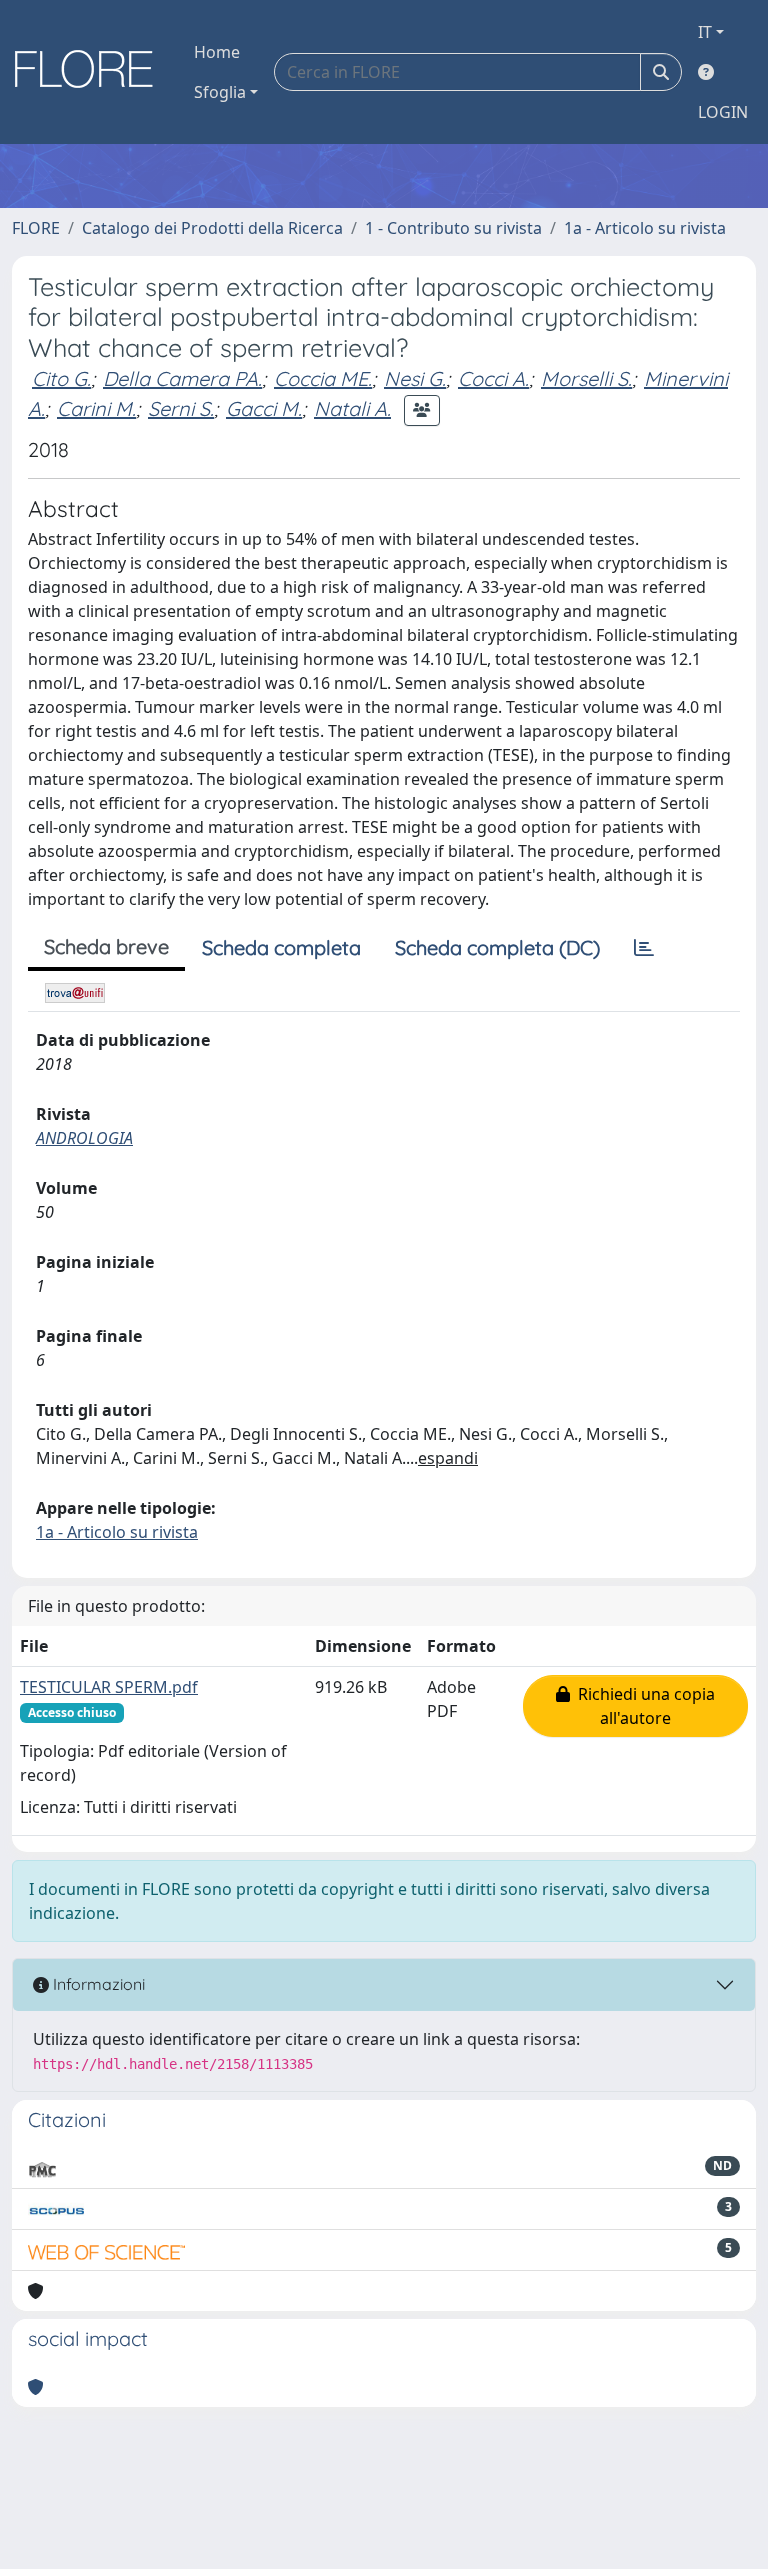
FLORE (36, 228)
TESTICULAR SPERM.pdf (109, 1687)
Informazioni (97, 1984)
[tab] (644, 948)
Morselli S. (586, 378)
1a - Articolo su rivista (645, 228)
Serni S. (181, 408)
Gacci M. (264, 408)
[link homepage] (91, 72)
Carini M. (96, 408)
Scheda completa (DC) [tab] (497, 947)
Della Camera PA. (182, 378)
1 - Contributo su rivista (453, 228)
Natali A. (352, 408)
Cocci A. (493, 378)
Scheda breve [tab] (106, 946)
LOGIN (723, 112)
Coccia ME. (323, 378)
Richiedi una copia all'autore (642, 1706)
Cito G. (61, 378)
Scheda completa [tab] (281, 947)
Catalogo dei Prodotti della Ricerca (212, 228)
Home (217, 52)
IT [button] (705, 32)
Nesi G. (415, 378)
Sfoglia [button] (220, 92)
